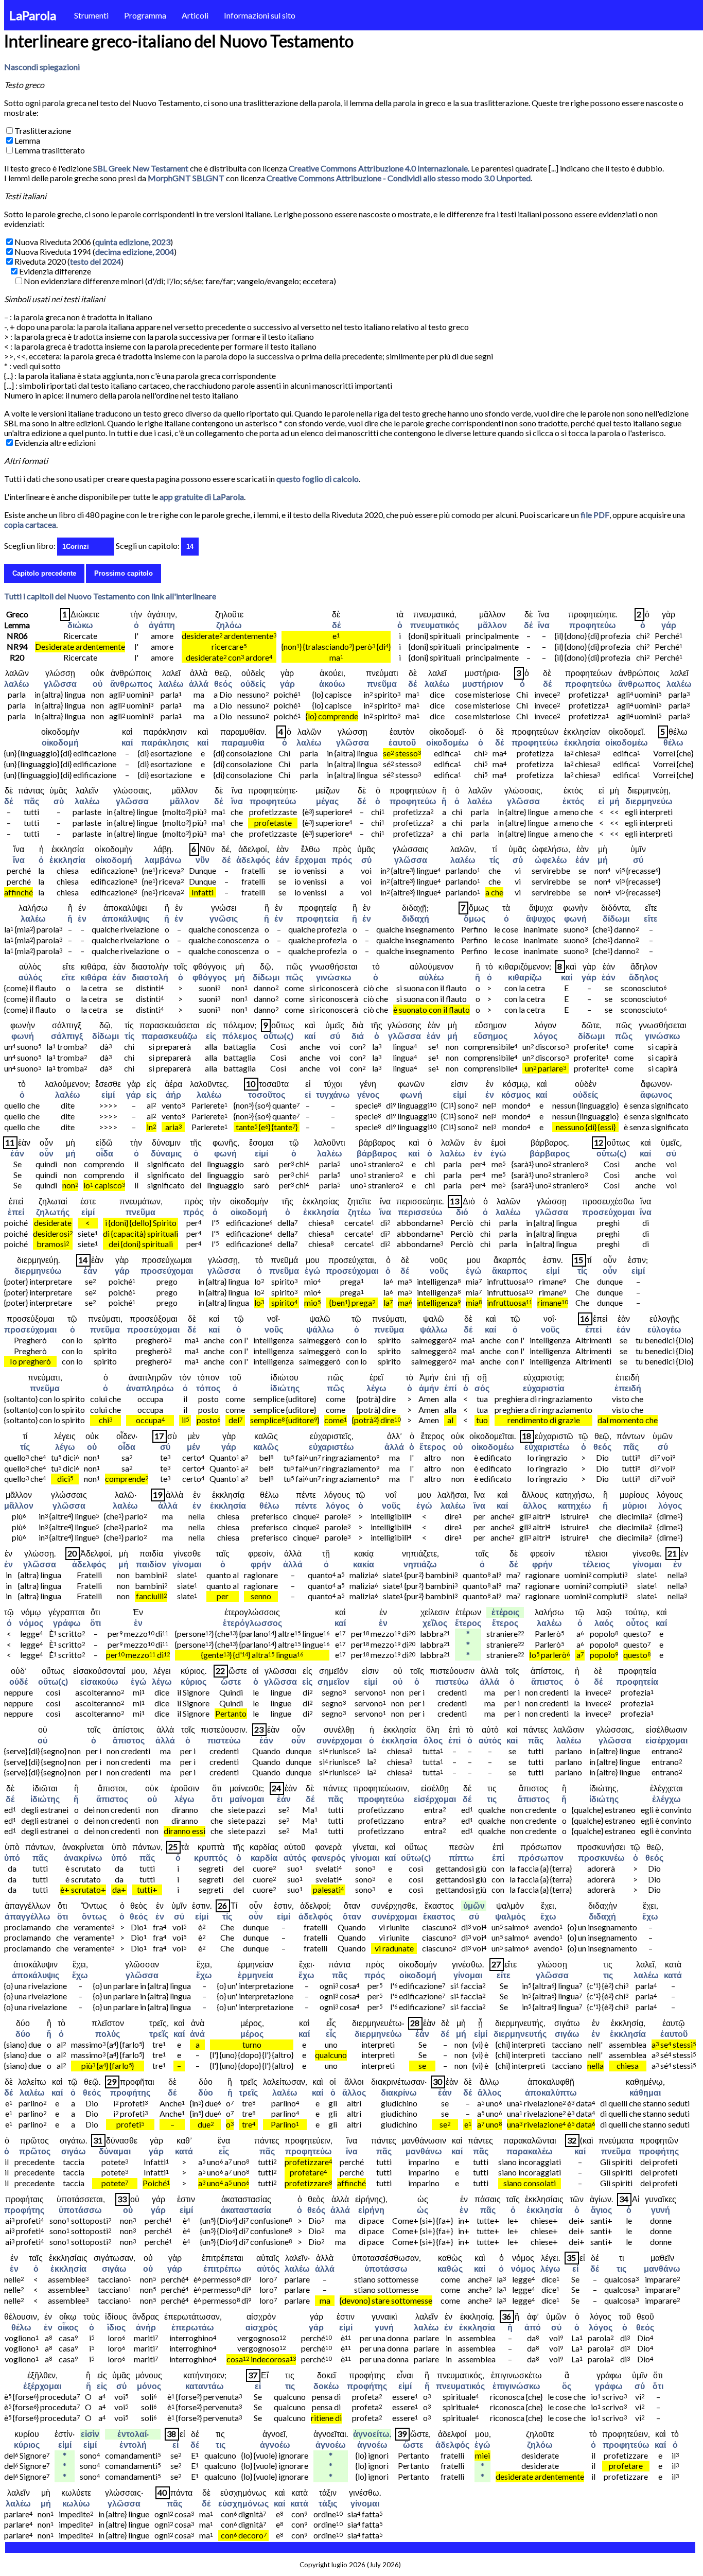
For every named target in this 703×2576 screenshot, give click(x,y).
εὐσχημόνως (243, 2503)
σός (482, 1388)
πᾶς (31, 801)
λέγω (376, 1388)
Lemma (27, 140)
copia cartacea (30, 524)
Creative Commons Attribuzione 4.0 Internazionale (378, 168)
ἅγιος (601, 2210)
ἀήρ (173, 1094)
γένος (368, 1094)
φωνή (575, 918)
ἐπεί (16, 1212)
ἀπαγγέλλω (28, 1916)
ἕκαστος (439, 1916)
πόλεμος (240, 1036)
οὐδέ (19, 1681)
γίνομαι (187, 1564)
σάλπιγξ (67, 1036)
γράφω (67, 1623)
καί (127, 742)
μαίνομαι (247, 1799)
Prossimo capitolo (124, 573)
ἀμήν (429, 1388)
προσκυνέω (601, 1857)
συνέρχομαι (339, 1740)
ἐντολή (133, 2444)
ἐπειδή (628, 1388)
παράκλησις (165, 742)
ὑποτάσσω (80, 2210)
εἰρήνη (371, 2210)
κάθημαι (645, 2092)
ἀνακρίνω (83, 1857)
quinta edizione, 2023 (133, 242)
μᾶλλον (492, 625)
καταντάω (205, 2386)
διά (358, 1036)
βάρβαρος (377, 1153)
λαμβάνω (163, 860)
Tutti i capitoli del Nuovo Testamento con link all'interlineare (110, 596)
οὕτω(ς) (278, 1036)
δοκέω (326, 2386)
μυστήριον (483, 684)
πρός (342, 860)
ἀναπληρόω (150, 1388)
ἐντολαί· (133, 2434)
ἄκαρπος (509, 1270)
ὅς (567, 2386)
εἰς (211, 1036)
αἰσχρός (261, 2327)
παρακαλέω (530, 2151)
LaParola (33, 15)
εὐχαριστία (544, 1388)
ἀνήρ (146, 2327)
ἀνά (197, 2034)
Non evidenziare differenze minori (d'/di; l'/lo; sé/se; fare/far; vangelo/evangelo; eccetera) (180, 281)
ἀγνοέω (275, 2444)
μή (614, 801)
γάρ (669, 625)
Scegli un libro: (30, 546)
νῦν (203, 860)
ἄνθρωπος (131, 684)
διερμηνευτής (520, 2034)
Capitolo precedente (44, 573)
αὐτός (490, 1740)
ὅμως (474, 918)
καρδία (264, 1857)
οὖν (46, 1153)
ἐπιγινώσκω (516, 2386)
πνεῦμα (382, 684)
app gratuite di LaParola (202, 497)
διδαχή (416, 918)
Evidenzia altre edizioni (55, 443)
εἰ (601, 801)
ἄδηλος (644, 977)
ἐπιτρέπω (222, 2268)
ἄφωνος (656, 1094)
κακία (364, 1564)
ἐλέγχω (666, 1799)
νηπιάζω (420, 1564)
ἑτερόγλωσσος (252, 1623)
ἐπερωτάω (193, 2327)
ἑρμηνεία (256, 1975)
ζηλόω (229, 625)
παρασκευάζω (170, 1036)
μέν (194, 1447)
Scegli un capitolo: (148, 546)
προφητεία (318, 918)
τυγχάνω (333, 1094)
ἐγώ (498, 1153)
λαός (604, 1623)
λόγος (546, 1036)
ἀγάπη (162, 625)
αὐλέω (432, 977)
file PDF (595, 515)
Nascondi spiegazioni (42, 67)
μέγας (327, 801)
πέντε (306, 1505)
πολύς (108, 2034)
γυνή (661, 2210)
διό (462, 1212)
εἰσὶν (90, 2434)
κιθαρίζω (525, 977)
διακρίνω (399, 2092)
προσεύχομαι (608, 1212)
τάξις (328, 2503)
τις (492, 1799)
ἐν (82, 918)
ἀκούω (332, 684)
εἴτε (651, 918)
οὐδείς (253, 684)
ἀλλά (199, 684)
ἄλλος (535, 1505)
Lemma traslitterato (50, 150)
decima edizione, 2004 (135, 252)
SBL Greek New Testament (141, 168)
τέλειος (596, 1564)
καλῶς (266, 1447)
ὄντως (94, 1916)
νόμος (31, 1623)
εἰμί (108, 1094)
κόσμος (516, 1094)
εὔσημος (490, 1036)
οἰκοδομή (60, 742)
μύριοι (634, 1505)
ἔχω (548, 1916)
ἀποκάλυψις (126, 918)
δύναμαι (115, 2151)
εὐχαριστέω (331, 1447)
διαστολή (150, 977)
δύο (23, 2034)
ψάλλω (320, 1329)
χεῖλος (435, 1623)
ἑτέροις (505, 1612)
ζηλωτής (53, 1212)
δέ (336, 625)
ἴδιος (116, 2327)
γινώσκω (334, 977)
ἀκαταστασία (246, 2210)
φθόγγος (209, 977)
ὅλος (433, 1740)
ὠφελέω (551, 860)
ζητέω (359, 1212)
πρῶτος (35, 2151)
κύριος (194, 1681)
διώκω (80, 625)
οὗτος (637, 1623)
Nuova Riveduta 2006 (53, 242)
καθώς (450, 2268)
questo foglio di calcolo (318, 479)
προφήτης (130, 2092)
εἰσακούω (99, 1681)
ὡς (423, 2210)
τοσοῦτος (267, 1094)
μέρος (252, 2034)
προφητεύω (593, 625)
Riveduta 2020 (40, 261)
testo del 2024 (95, 261)
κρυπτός (211, 1857)
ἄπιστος (547, 1681)
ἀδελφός (253, 860)
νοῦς (439, 1270)
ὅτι (95, 1623)
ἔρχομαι (310, 860)
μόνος (149, 2386)
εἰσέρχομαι (666, 1740)
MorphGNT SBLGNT (186, 178)
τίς (494, 860)
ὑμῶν (474, 1905)
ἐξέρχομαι (42, 2386)
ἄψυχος (541, 918)
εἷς (331, 2034)
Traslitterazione (43, 131)
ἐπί (450, 1388)
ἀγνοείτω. (372, 2434)
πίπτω (461, 1857)
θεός (223, 684)
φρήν (261, 1564)
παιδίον (151, 1564)
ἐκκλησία (582, 742)
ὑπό (12, 1857)
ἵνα (544, 625)
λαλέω (17, 684)
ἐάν (282, 860)
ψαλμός (510, 1916)
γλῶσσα (60, 684)
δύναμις (166, 1153)
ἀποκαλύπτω (551, 2092)
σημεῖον (333, 1681)
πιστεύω (452, 1681)
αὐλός (30, 977)
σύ (59, 801)
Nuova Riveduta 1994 (53, 252)
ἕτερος (433, 1447)
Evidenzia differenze (55, 271)
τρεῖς (159, 2034)
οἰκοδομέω (447, 742)
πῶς (294, 977)
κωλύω (76, 2503)
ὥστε (231, 1681)
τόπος (208, 1388)
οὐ (98, 684)
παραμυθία (243, 742)
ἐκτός (573, 801)
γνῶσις (224, 918)
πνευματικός (435, 625)
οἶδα (104, 1153)
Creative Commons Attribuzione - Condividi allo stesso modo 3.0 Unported (399, 178)
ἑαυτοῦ (402, 742)
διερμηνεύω (649, 801)
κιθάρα (94, 977)
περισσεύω (420, 1212)
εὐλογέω (664, 1329)
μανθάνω (424, 2151)
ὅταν (352, 1916)
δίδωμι (616, 918)
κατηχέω (575, 1505)
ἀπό (533, 2327)
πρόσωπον (541, 1857)
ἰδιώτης (285, 1388)
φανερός (328, 1857)
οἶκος (68, 2327)
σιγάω (567, 2034)
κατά (673, 1975)
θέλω (673, 742)
